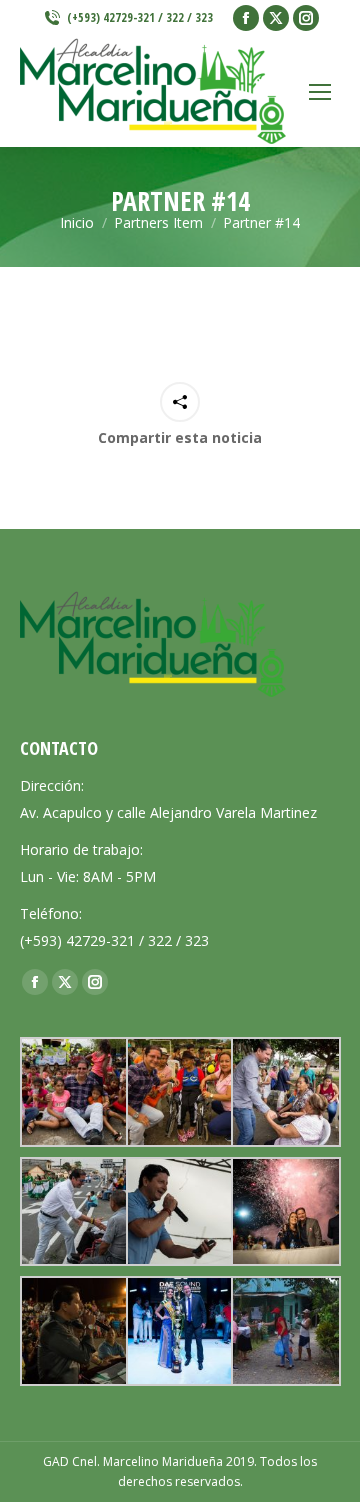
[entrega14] (284, 1331)
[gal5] (179, 1092)
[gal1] (284, 1212)
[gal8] (179, 1331)
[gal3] (73, 1212)
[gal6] (73, 1092)
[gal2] (179, 1212)
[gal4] (284, 1092)
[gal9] (73, 1331)
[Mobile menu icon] (320, 92)
